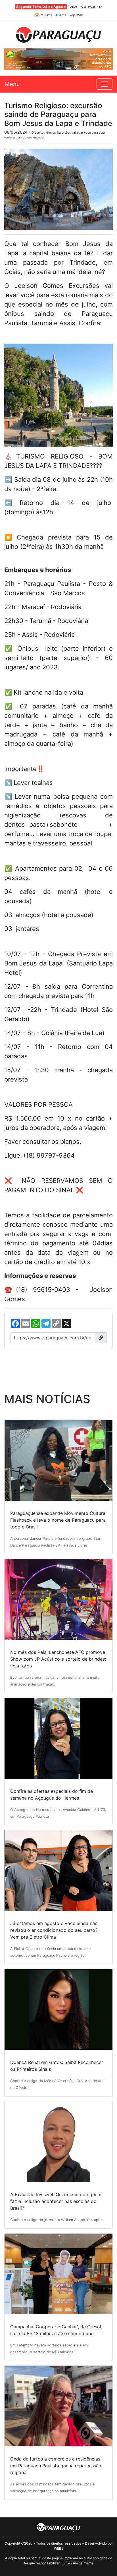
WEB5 (59, 2548)
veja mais (77, 15)
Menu (12, 84)
